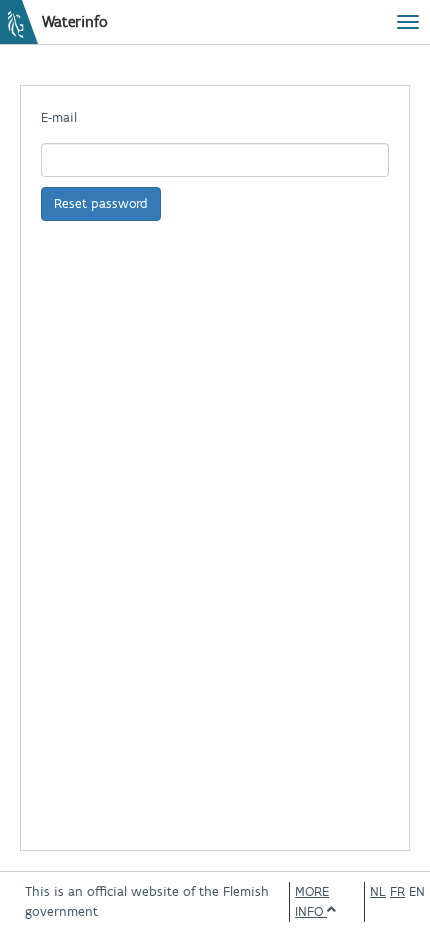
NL (378, 891)
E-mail (59, 117)
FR (397, 891)
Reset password (101, 203)
